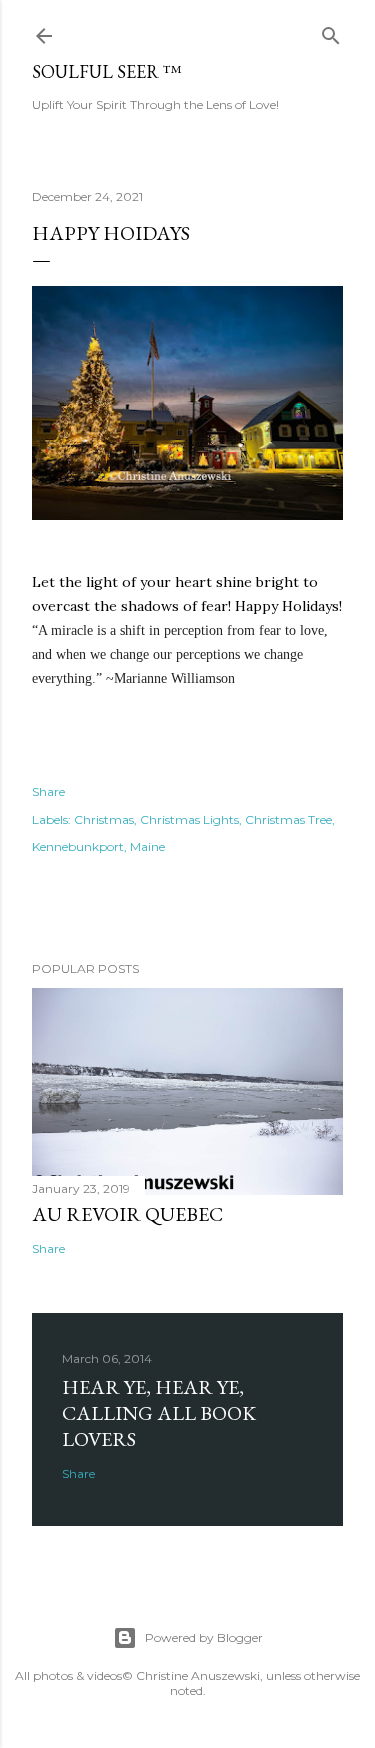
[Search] (331, 31)
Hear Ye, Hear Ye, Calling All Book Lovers (159, 1413)
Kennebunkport (78, 846)
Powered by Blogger (204, 1637)
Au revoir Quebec (127, 1214)
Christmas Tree (288, 819)
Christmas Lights (189, 819)
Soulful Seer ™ (107, 71)
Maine (147, 846)
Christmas (104, 819)
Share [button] (48, 791)
